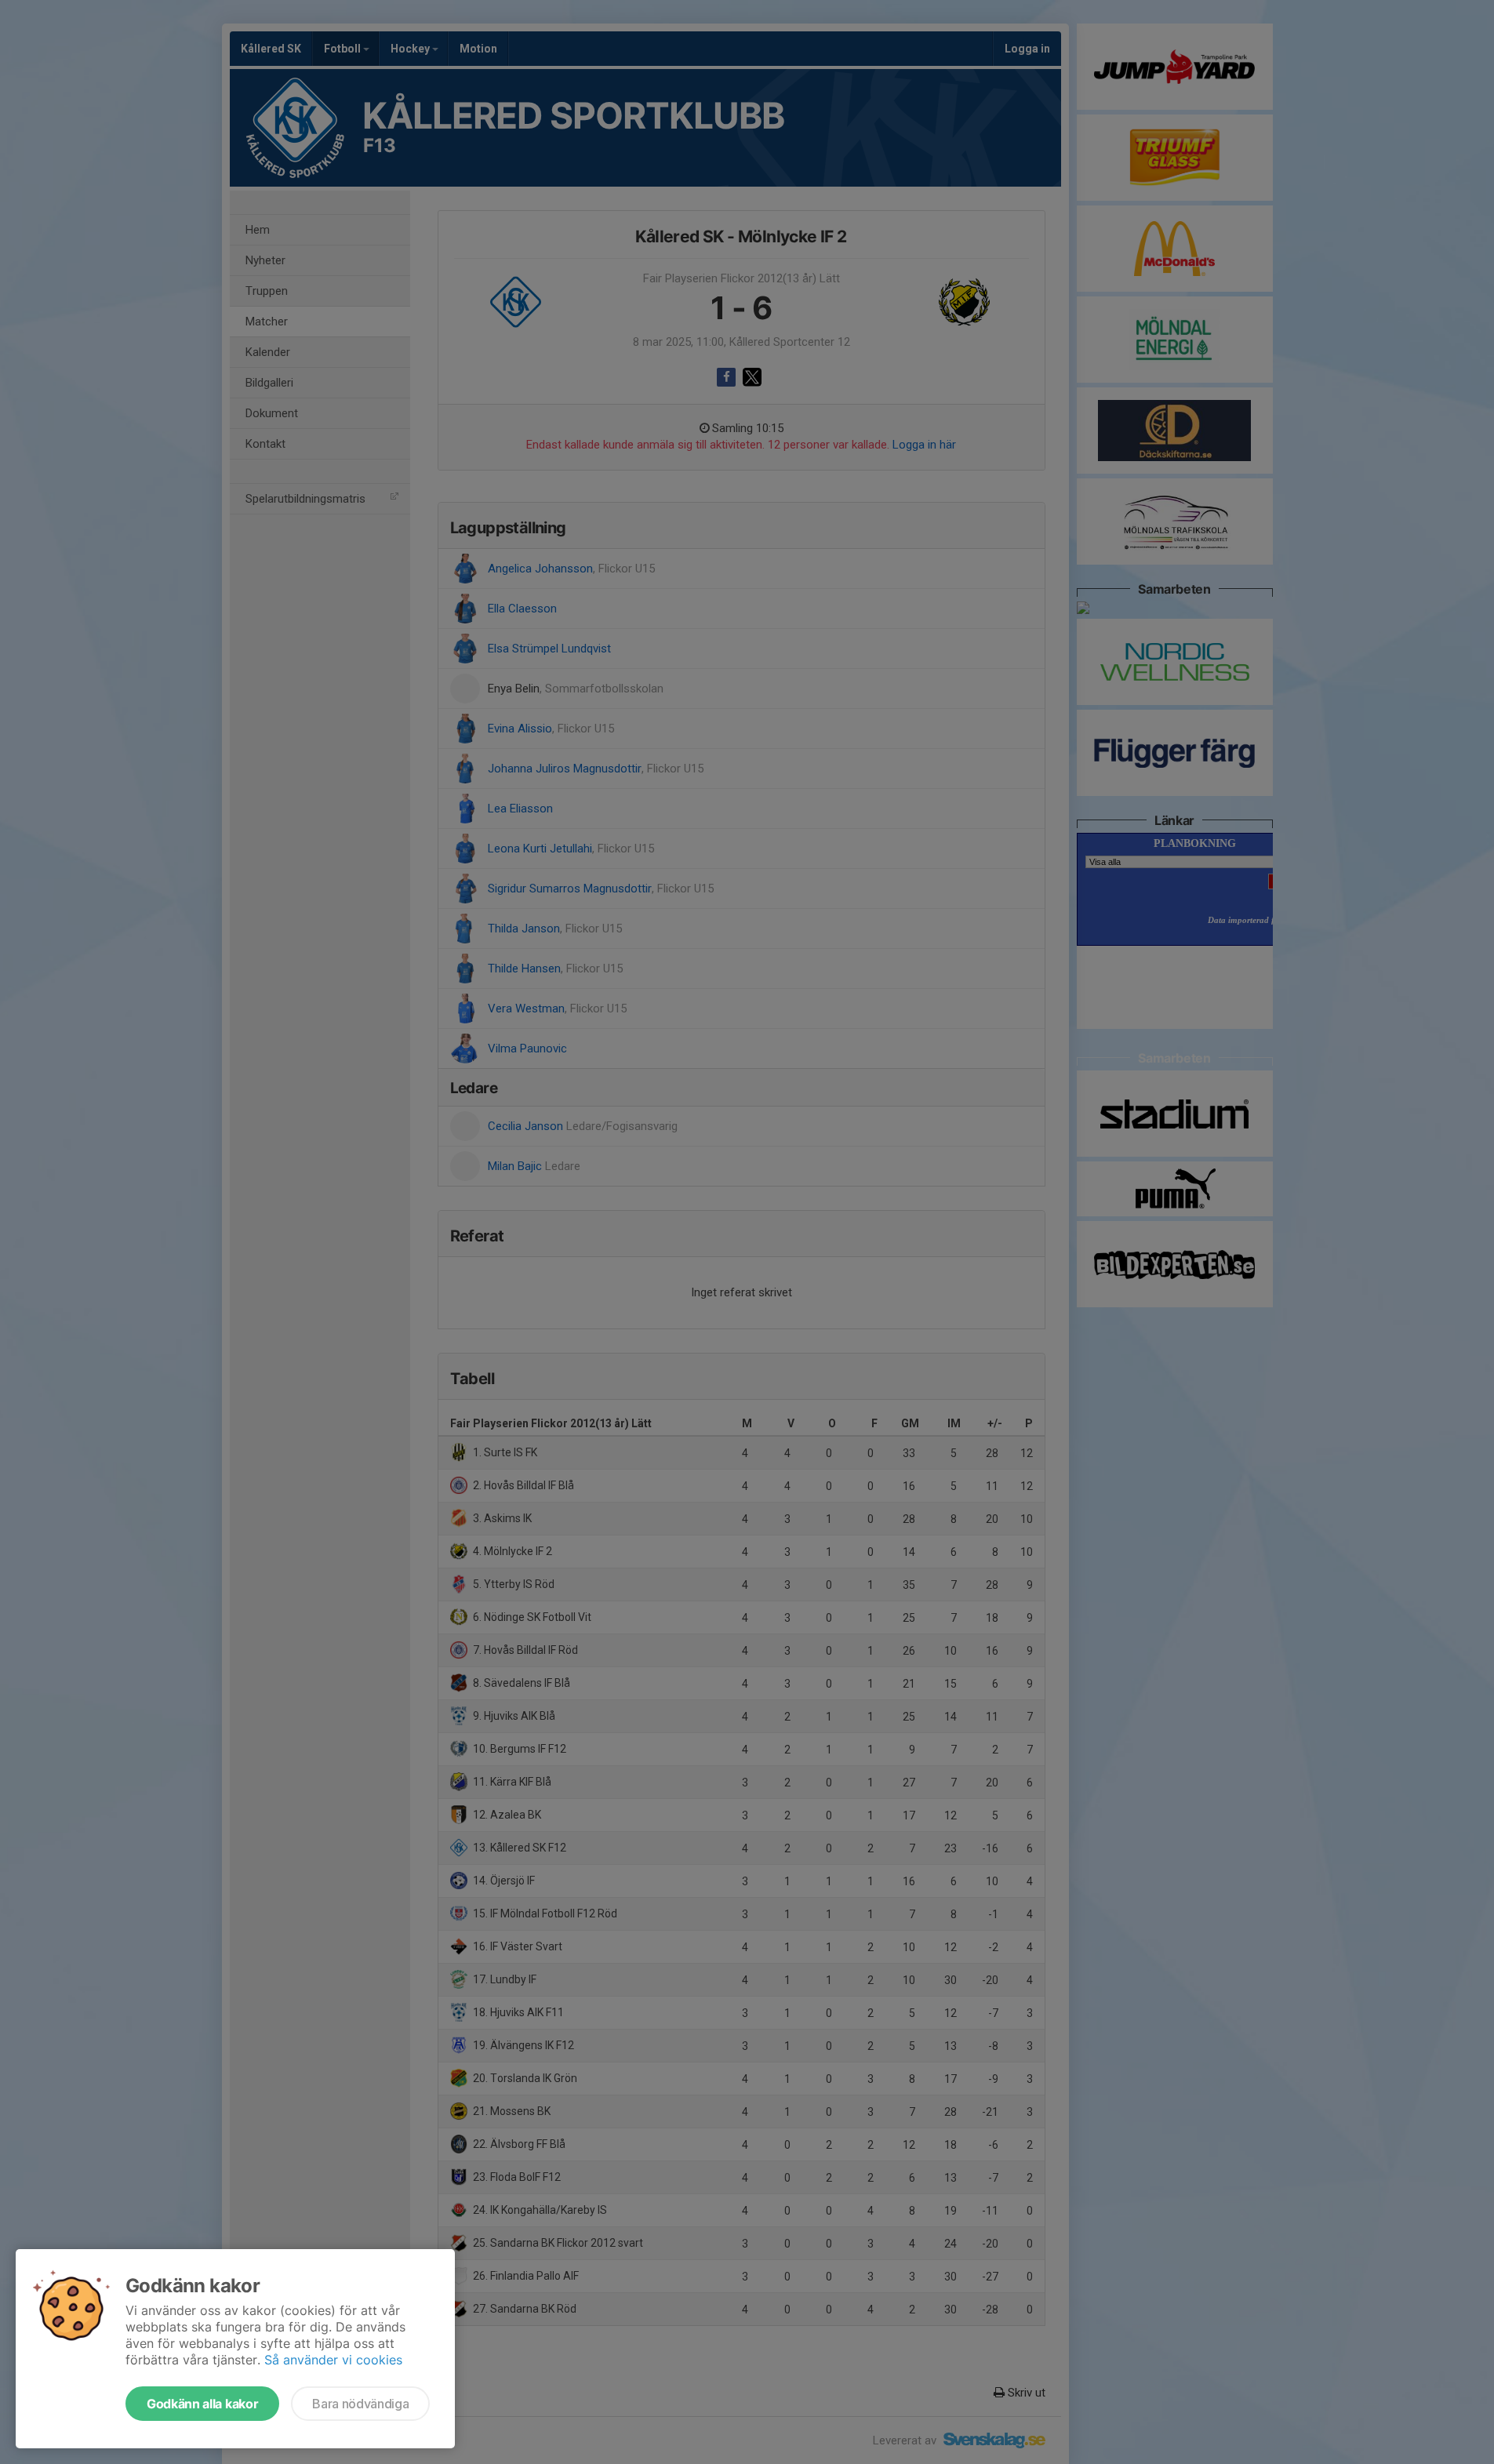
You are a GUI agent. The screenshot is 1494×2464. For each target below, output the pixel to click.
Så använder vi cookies (333, 2360)
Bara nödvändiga (360, 2404)
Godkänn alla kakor (202, 2404)
